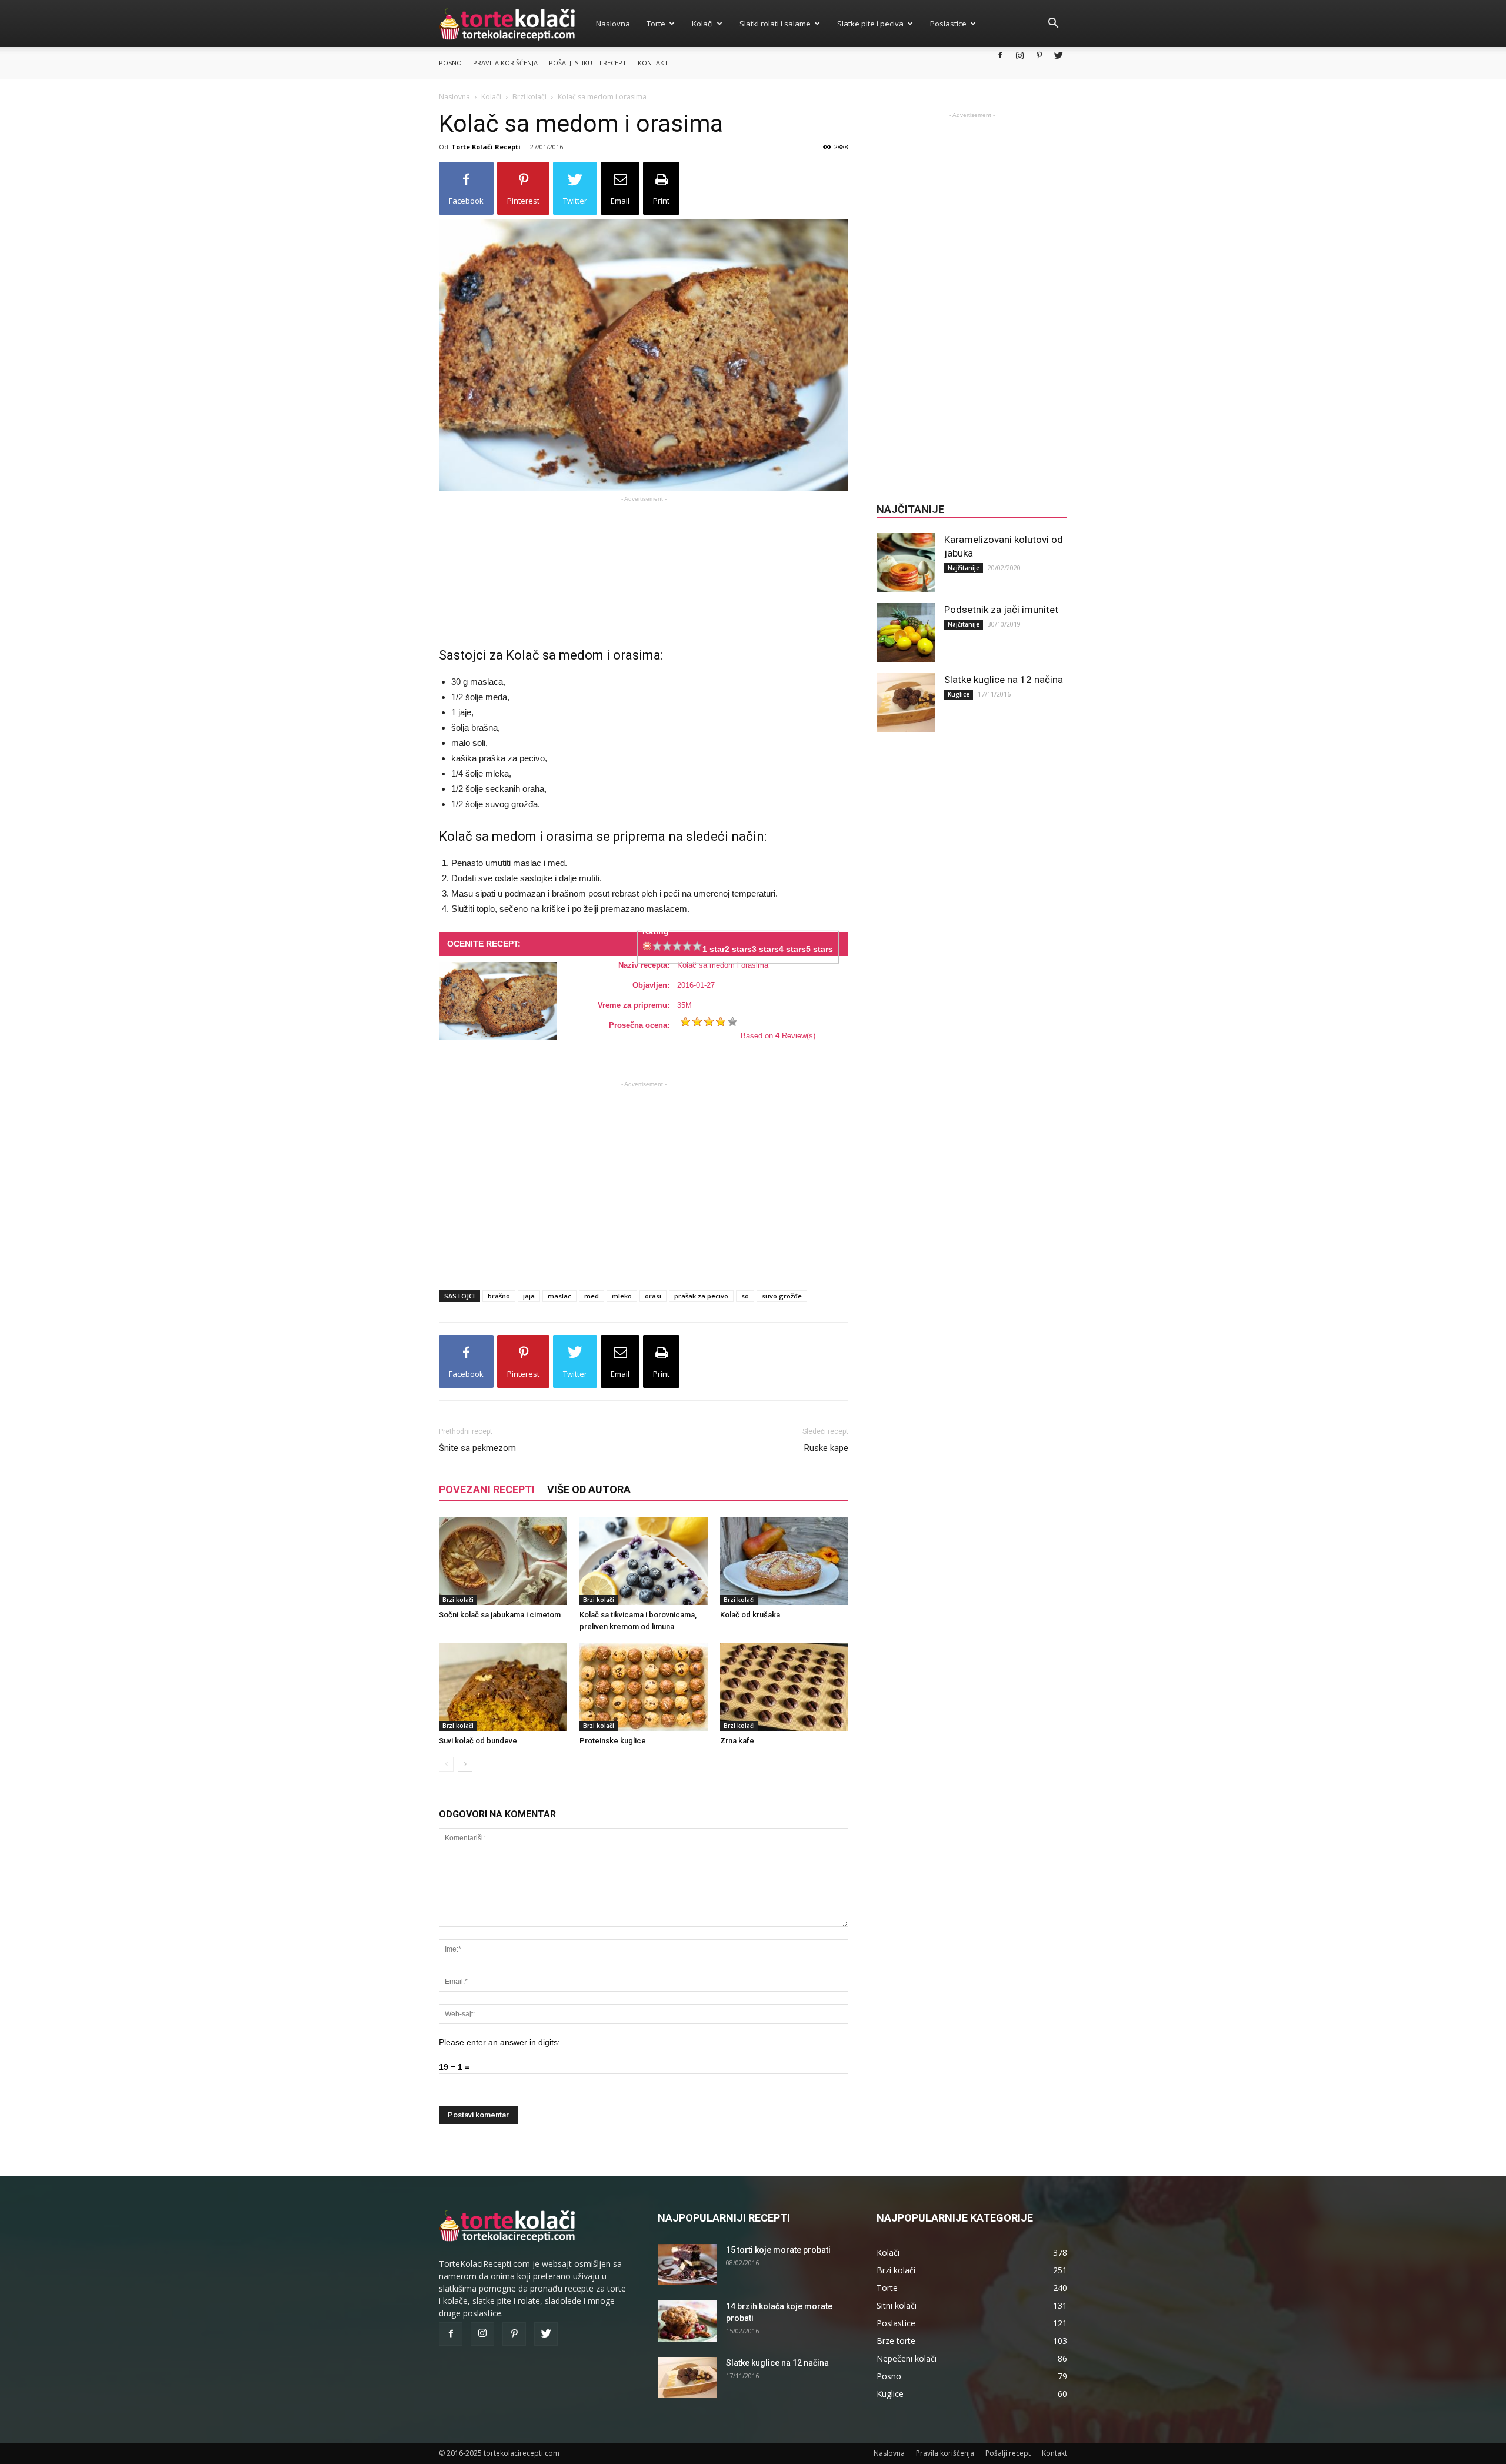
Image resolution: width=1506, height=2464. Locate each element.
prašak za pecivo (701, 1296)
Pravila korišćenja (505, 63)
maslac (559, 1296)
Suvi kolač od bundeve (478, 1741)
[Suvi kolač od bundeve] (503, 1687)
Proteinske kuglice (613, 1741)
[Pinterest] (1039, 55)
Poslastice (948, 24)
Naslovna (613, 24)
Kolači (702, 24)
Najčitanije (964, 568)
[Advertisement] (644, 562)
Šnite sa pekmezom (477, 1448)
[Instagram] (1019, 55)
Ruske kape (826, 1448)
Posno (450, 63)
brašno (499, 1296)
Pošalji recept (1008, 2453)
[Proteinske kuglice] (644, 1687)
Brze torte (896, 2341)
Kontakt (653, 63)
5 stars (819, 949)
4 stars (792, 949)
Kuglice (959, 694)
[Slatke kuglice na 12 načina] (906, 702)
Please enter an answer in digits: (499, 2042)
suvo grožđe (782, 1296)
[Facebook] (1000, 55)
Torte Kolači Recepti (486, 147)
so (745, 1296)
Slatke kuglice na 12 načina (1004, 680)
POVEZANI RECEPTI (487, 1489)
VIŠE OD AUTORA (589, 1489)
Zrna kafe (737, 1741)
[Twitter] (1058, 55)
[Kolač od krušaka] (784, 1561)
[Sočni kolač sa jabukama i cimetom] (503, 1561)
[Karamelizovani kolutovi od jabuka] (906, 562)
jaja (529, 1296)
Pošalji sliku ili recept (588, 63)
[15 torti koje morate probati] (687, 2265)
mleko (622, 1296)
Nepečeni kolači (907, 2358)
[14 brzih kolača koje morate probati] (687, 2321)
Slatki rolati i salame (775, 24)
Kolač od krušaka (750, 1615)
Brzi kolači (529, 97)
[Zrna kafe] (784, 1687)
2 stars (738, 949)
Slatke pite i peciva (870, 24)
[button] (1053, 24)
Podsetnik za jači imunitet (1001, 610)
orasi (653, 1296)
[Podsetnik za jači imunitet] (906, 632)
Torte (656, 24)
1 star (714, 949)
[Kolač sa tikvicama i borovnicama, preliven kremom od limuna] (644, 1561)
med (592, 1296)
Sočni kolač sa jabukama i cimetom (500, 1615)
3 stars (765, 949)
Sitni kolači (897, 2305)
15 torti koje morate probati (778, 2250)
